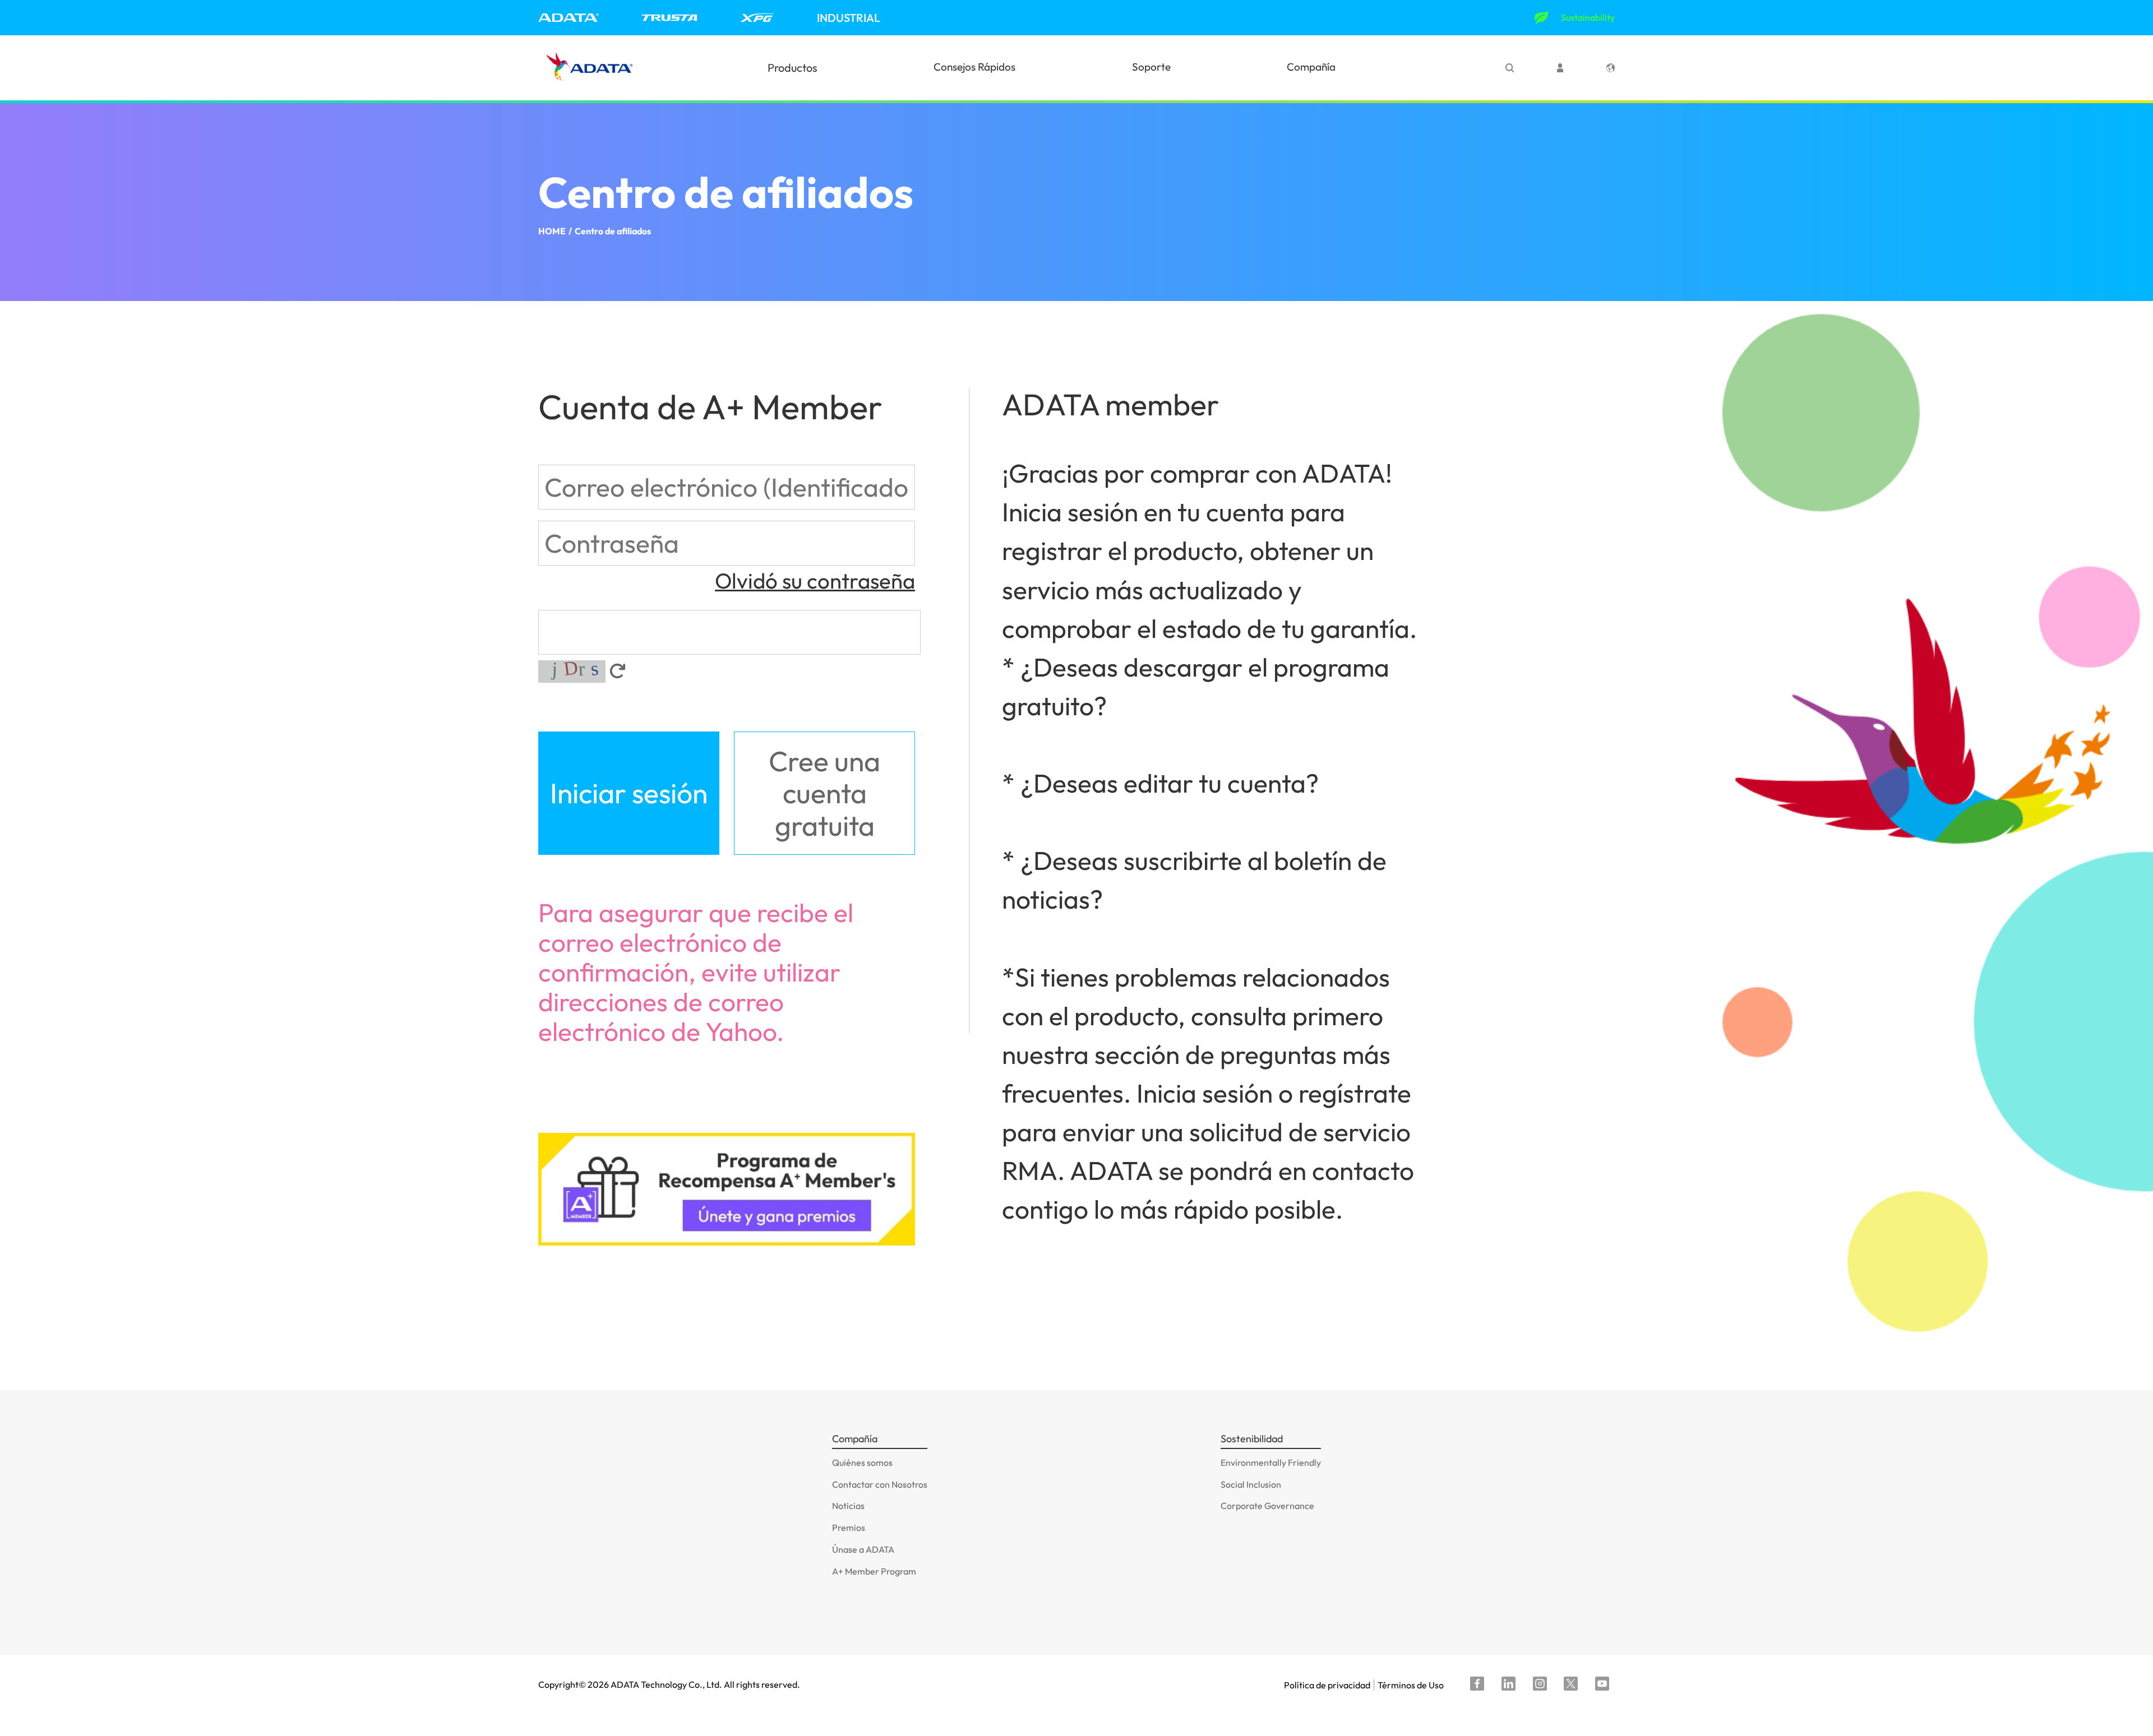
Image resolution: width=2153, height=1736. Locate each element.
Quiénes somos (862, 1462)
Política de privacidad (1327, 1685)
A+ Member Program (874, 1571)
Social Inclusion (1251, 1484)
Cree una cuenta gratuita (824, 793)
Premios (849, 1527)
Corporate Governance (1267, 1506)
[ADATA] (569, 18)
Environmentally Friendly (1271, 1462)
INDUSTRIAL (849, 18)
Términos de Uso (1411, 1685)
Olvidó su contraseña (815, 581)
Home (552, 231)
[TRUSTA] (669, 18)
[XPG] (757, 18)
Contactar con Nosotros (880, 1484)
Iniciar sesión (629, 793)
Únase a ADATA (863, 1549)
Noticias (848, 1506)
